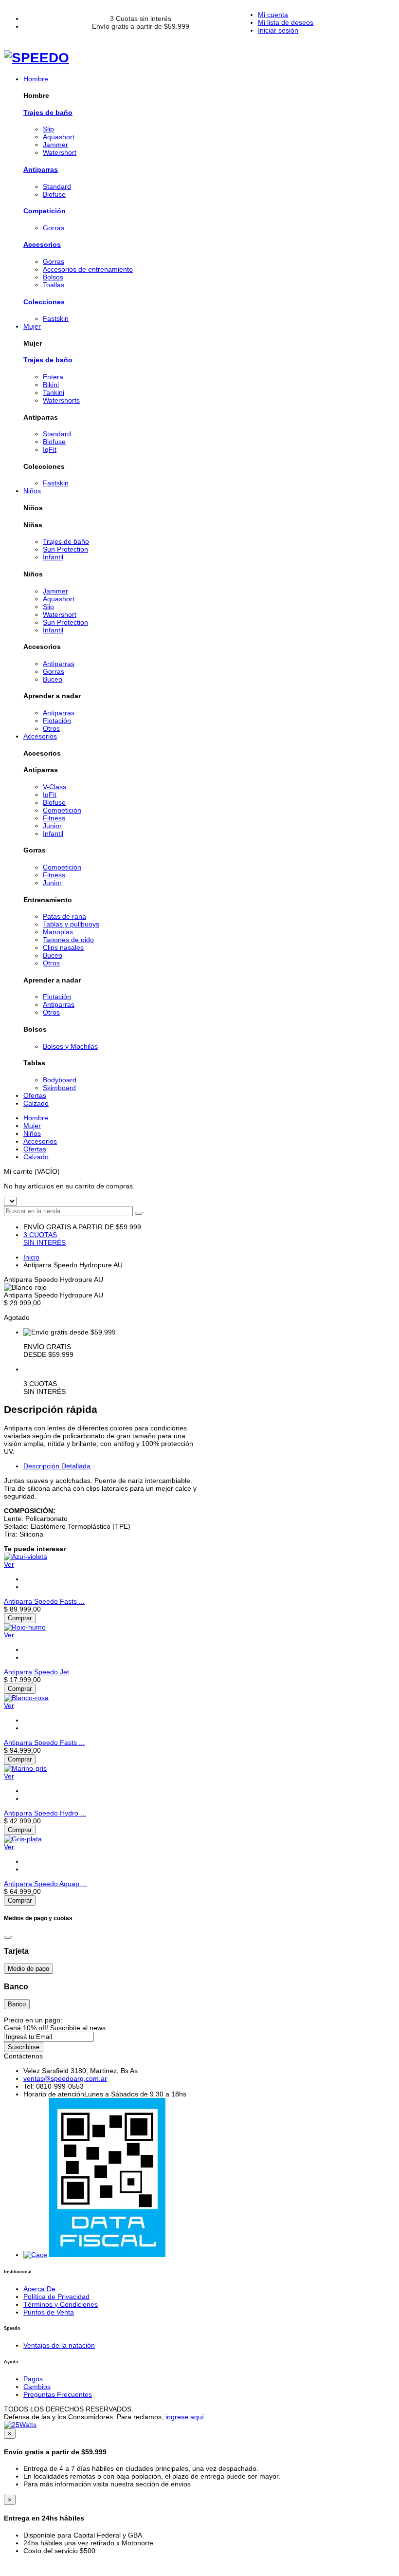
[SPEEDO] (36, 58)
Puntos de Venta (49, 2312)
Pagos (33, 2379)
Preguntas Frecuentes (58, 2394)
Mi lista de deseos (286, 22)
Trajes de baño (48, 112)
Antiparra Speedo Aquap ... (45, 1884)
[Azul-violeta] (26, 1557)
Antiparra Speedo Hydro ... (45, 1813)
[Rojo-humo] (25, 1627)
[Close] (8, 1937)
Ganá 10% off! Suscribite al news (55, 2028)
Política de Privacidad (56, 2297)
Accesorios (42, 244)
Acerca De (39, 2289)
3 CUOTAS (45, 1239)
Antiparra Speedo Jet (36, 1672)
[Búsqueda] (139, 1213)
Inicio (31, 1257)
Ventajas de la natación (59, 2345)
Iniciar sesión (278, 30)
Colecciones (44, 302)
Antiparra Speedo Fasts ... (44, 1601)
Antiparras (41, 169)
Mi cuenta (273, 15)
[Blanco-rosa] (26, 1698)
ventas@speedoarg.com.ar (65, 2078)
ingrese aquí (185, 2417)
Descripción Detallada (57, 1466)
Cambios (37, 2387)
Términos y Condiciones (61, 2304)
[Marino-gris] (25, 1768)
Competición (45, 211)
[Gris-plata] (23, 1839)
